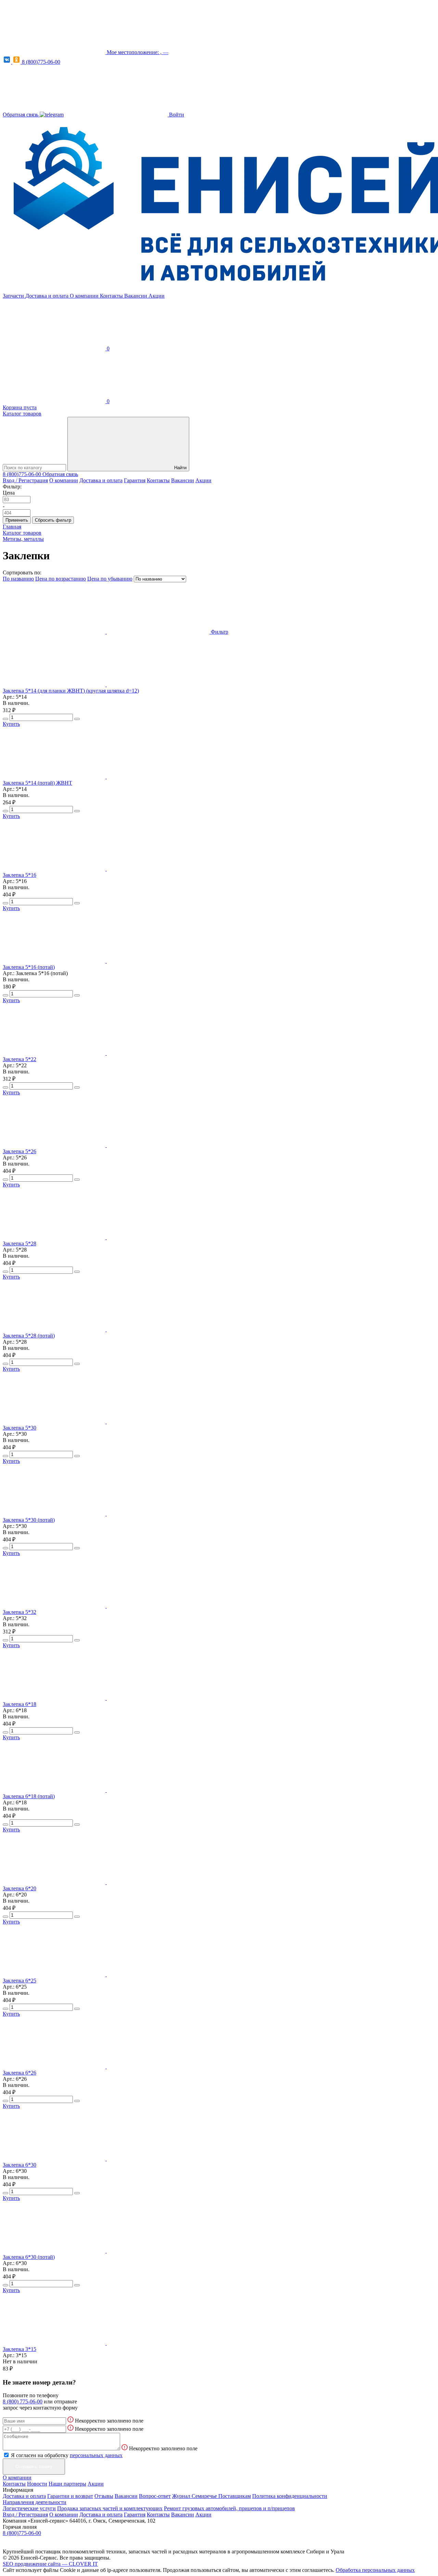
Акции (157, 296)
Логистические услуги (29, 2508)
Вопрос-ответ (155, 2496)
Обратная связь (21, 115)
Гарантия (135, 480)
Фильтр (220, 632)
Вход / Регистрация (25, 480)
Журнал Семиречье (195, 2496)
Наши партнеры (67, 2484)
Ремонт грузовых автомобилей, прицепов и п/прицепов (229, 2508)
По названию (18, 579)
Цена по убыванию (110, 579)
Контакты (112, 296)
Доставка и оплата (48, 296)
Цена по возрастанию (61, 579)
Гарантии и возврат (70, 2496)
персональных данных (96, 2455)
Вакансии (136, 296)
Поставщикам (235, 2496)
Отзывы (104, 2496)
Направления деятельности (35, 2502)
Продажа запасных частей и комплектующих (110, 2508)
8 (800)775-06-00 (41, 62)
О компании (85, 296)
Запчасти (14, 296)
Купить (11, 724)
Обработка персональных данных (375, 2570)
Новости (37, 2484)
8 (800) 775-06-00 (23, 2401)
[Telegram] (52, 115)
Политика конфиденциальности (290, 2496)
